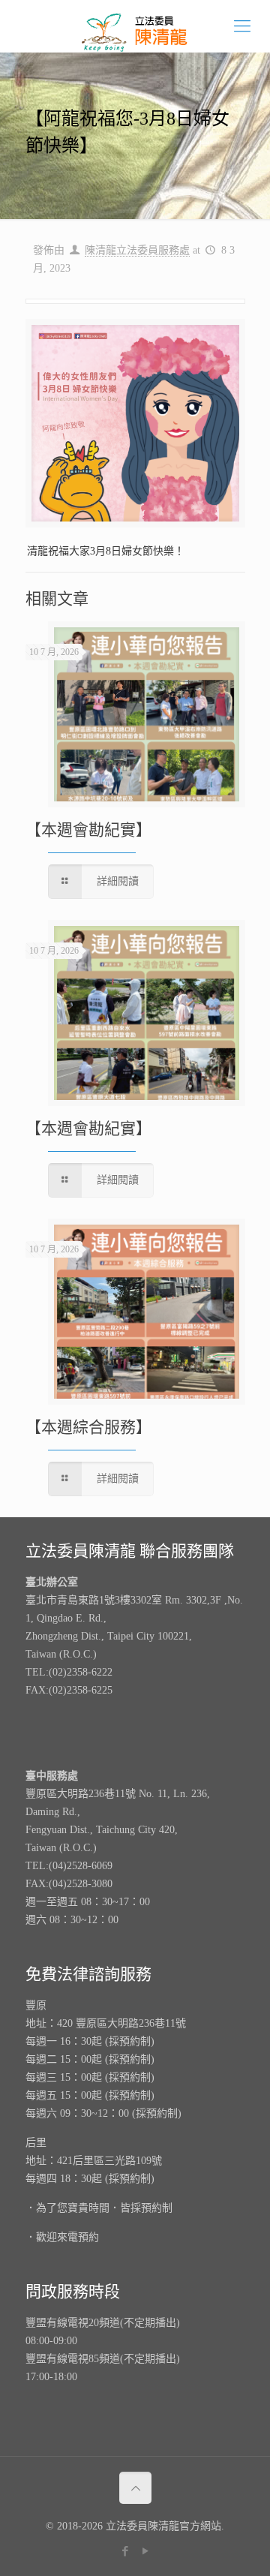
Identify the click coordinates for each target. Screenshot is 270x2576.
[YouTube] (145, 2551)
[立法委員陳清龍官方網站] (135, 26)
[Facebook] (125, 2551)
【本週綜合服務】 (88, 1427)
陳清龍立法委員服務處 (137, 250)
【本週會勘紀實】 (88, 830)
